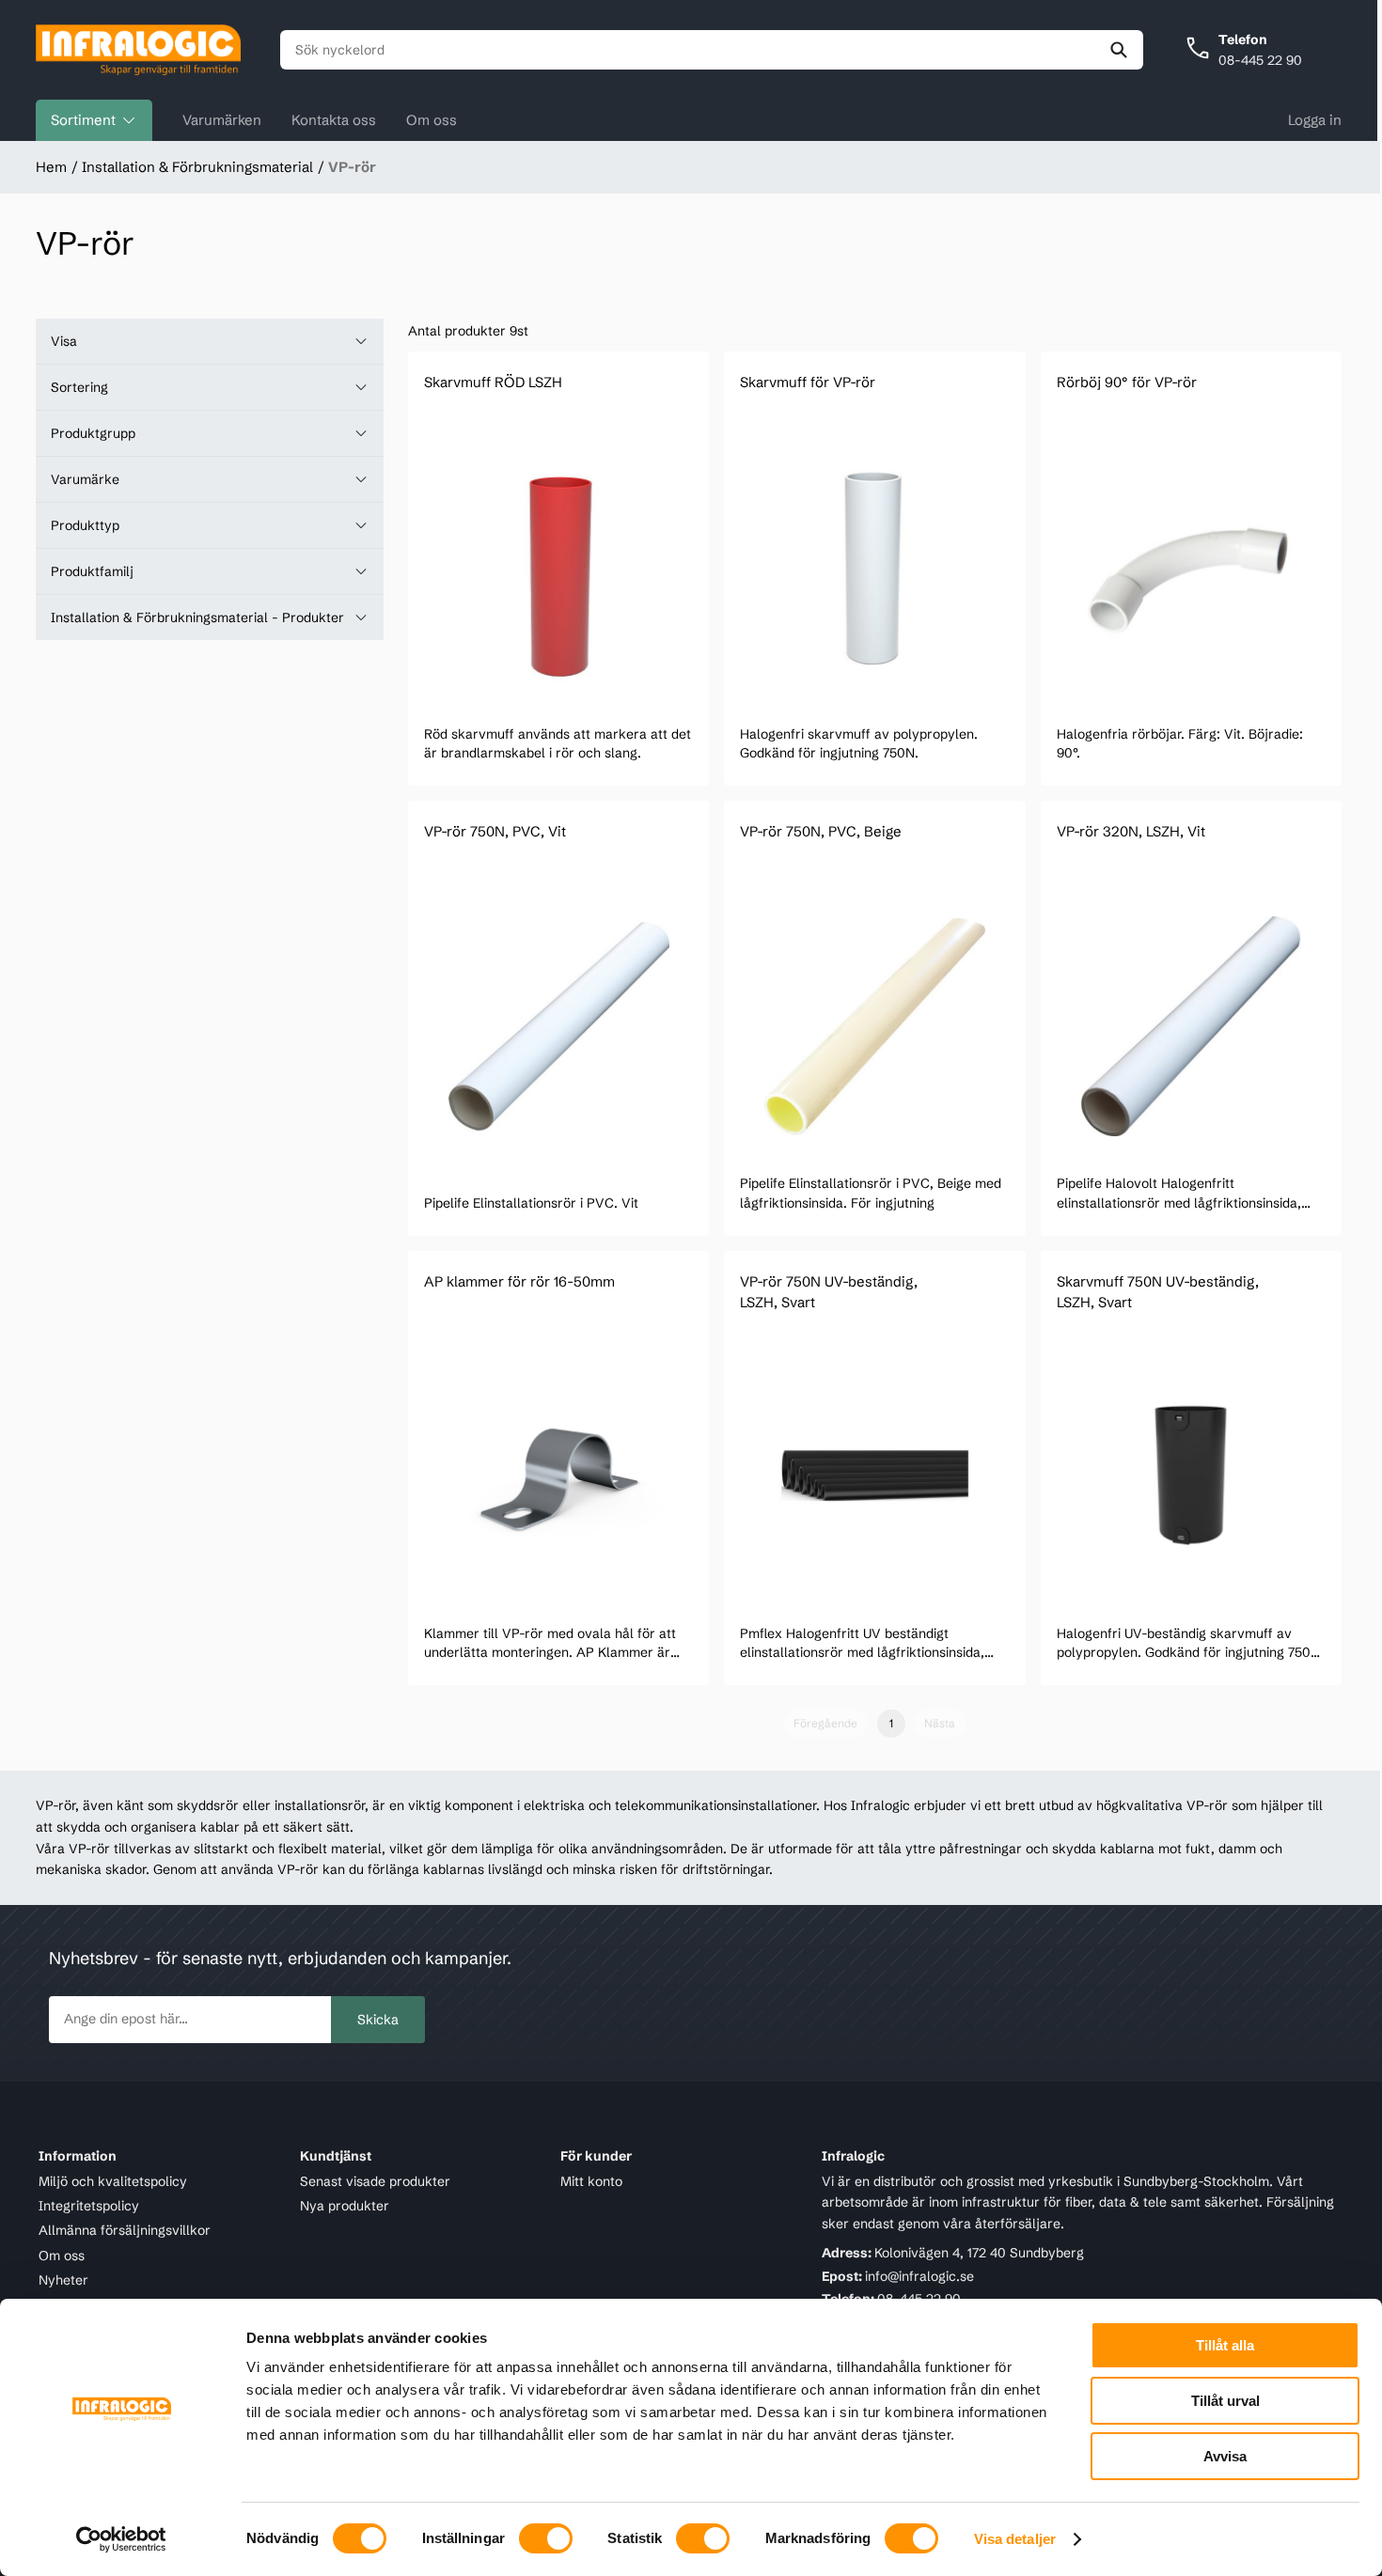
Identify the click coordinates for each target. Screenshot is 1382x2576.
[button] (210, 341)
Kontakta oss (334, 120)
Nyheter (63, 2280)
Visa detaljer (1015, 2539)
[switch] (546, 2538)
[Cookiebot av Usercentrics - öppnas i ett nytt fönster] (122, 2539)
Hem (51, 167)
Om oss (432, 120)
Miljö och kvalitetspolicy (113, 2181)
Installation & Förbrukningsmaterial (197, 167)
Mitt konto (591, 2181)
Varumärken (222, 120)
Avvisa (1225, 2456)
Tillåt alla (1225, 2345)
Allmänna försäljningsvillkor (125, 2230)
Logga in (1315, 120)
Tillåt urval (1225, 2401)
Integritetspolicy (89, 2206)
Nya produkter (345, 2206)
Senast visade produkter (375, 2181)
